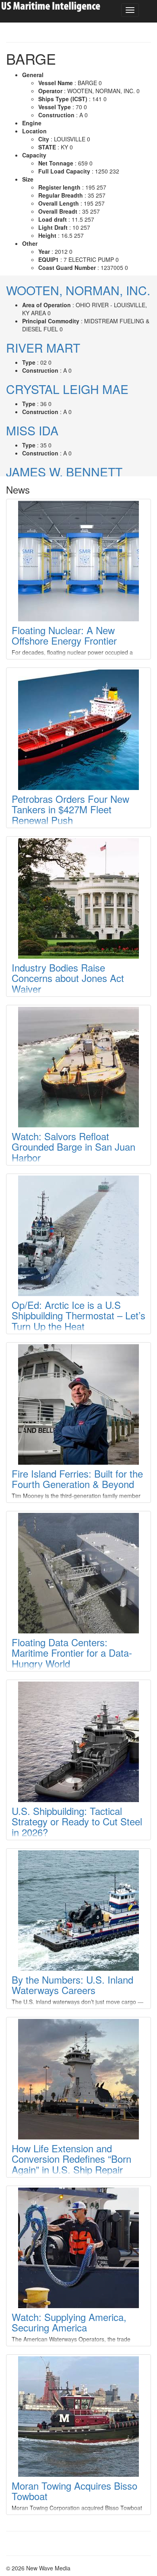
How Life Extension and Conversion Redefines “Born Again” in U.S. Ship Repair (71, 2159)
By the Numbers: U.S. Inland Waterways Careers (72, 1985)
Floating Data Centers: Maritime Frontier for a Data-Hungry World (72, 1653)
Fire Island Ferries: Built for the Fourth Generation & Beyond (77, 1479)
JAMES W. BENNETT (64, 472)
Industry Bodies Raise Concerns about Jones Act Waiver (68, 978)
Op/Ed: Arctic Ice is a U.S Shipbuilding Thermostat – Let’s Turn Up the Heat (78, 1315)
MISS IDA (32, 430)
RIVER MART (43, 348)
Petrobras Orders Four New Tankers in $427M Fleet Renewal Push (70, 809)
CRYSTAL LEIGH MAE (67, 389)
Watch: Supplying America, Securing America (69, 2322)
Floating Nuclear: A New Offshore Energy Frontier (64, 635)
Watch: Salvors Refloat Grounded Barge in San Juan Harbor (73, 1147)
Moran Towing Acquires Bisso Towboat (74, 2491)
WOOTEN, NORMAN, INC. (78, 290)
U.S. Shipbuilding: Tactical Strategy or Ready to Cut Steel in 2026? (77, 1821)
